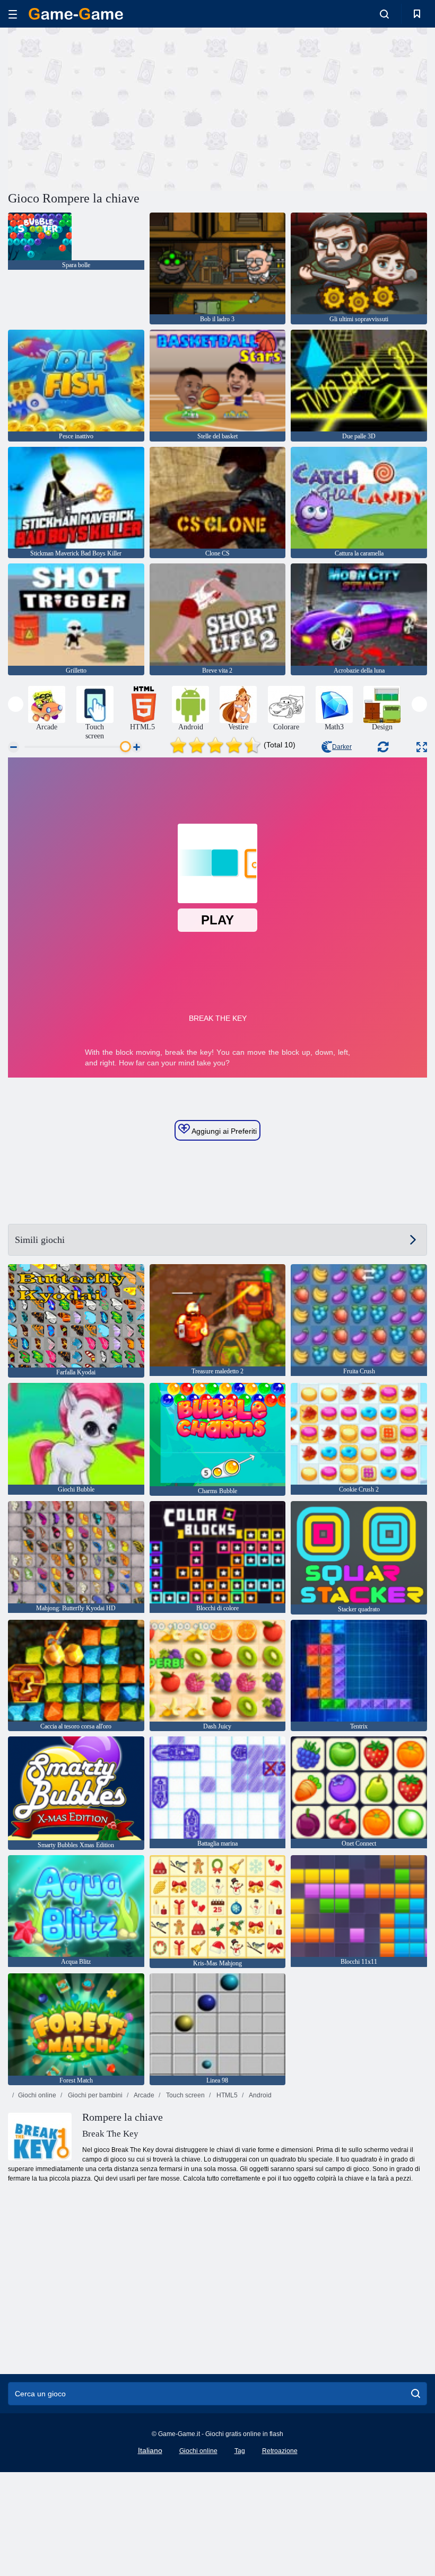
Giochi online (37, 2095)
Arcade (143, 2095)
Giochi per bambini (94, 2095)
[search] (416, 2394)
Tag (240, 2451)
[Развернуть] (422, 747)
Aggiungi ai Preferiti (223, 1131)
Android (260, 2095)
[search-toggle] (384, 14)
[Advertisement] (113, 108)
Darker (342, 747)
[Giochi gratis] (76, 14)
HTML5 (226, 2095)
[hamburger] (13, 14)
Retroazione (280, 2451)
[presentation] (16, 704)
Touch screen (185, 2095)
